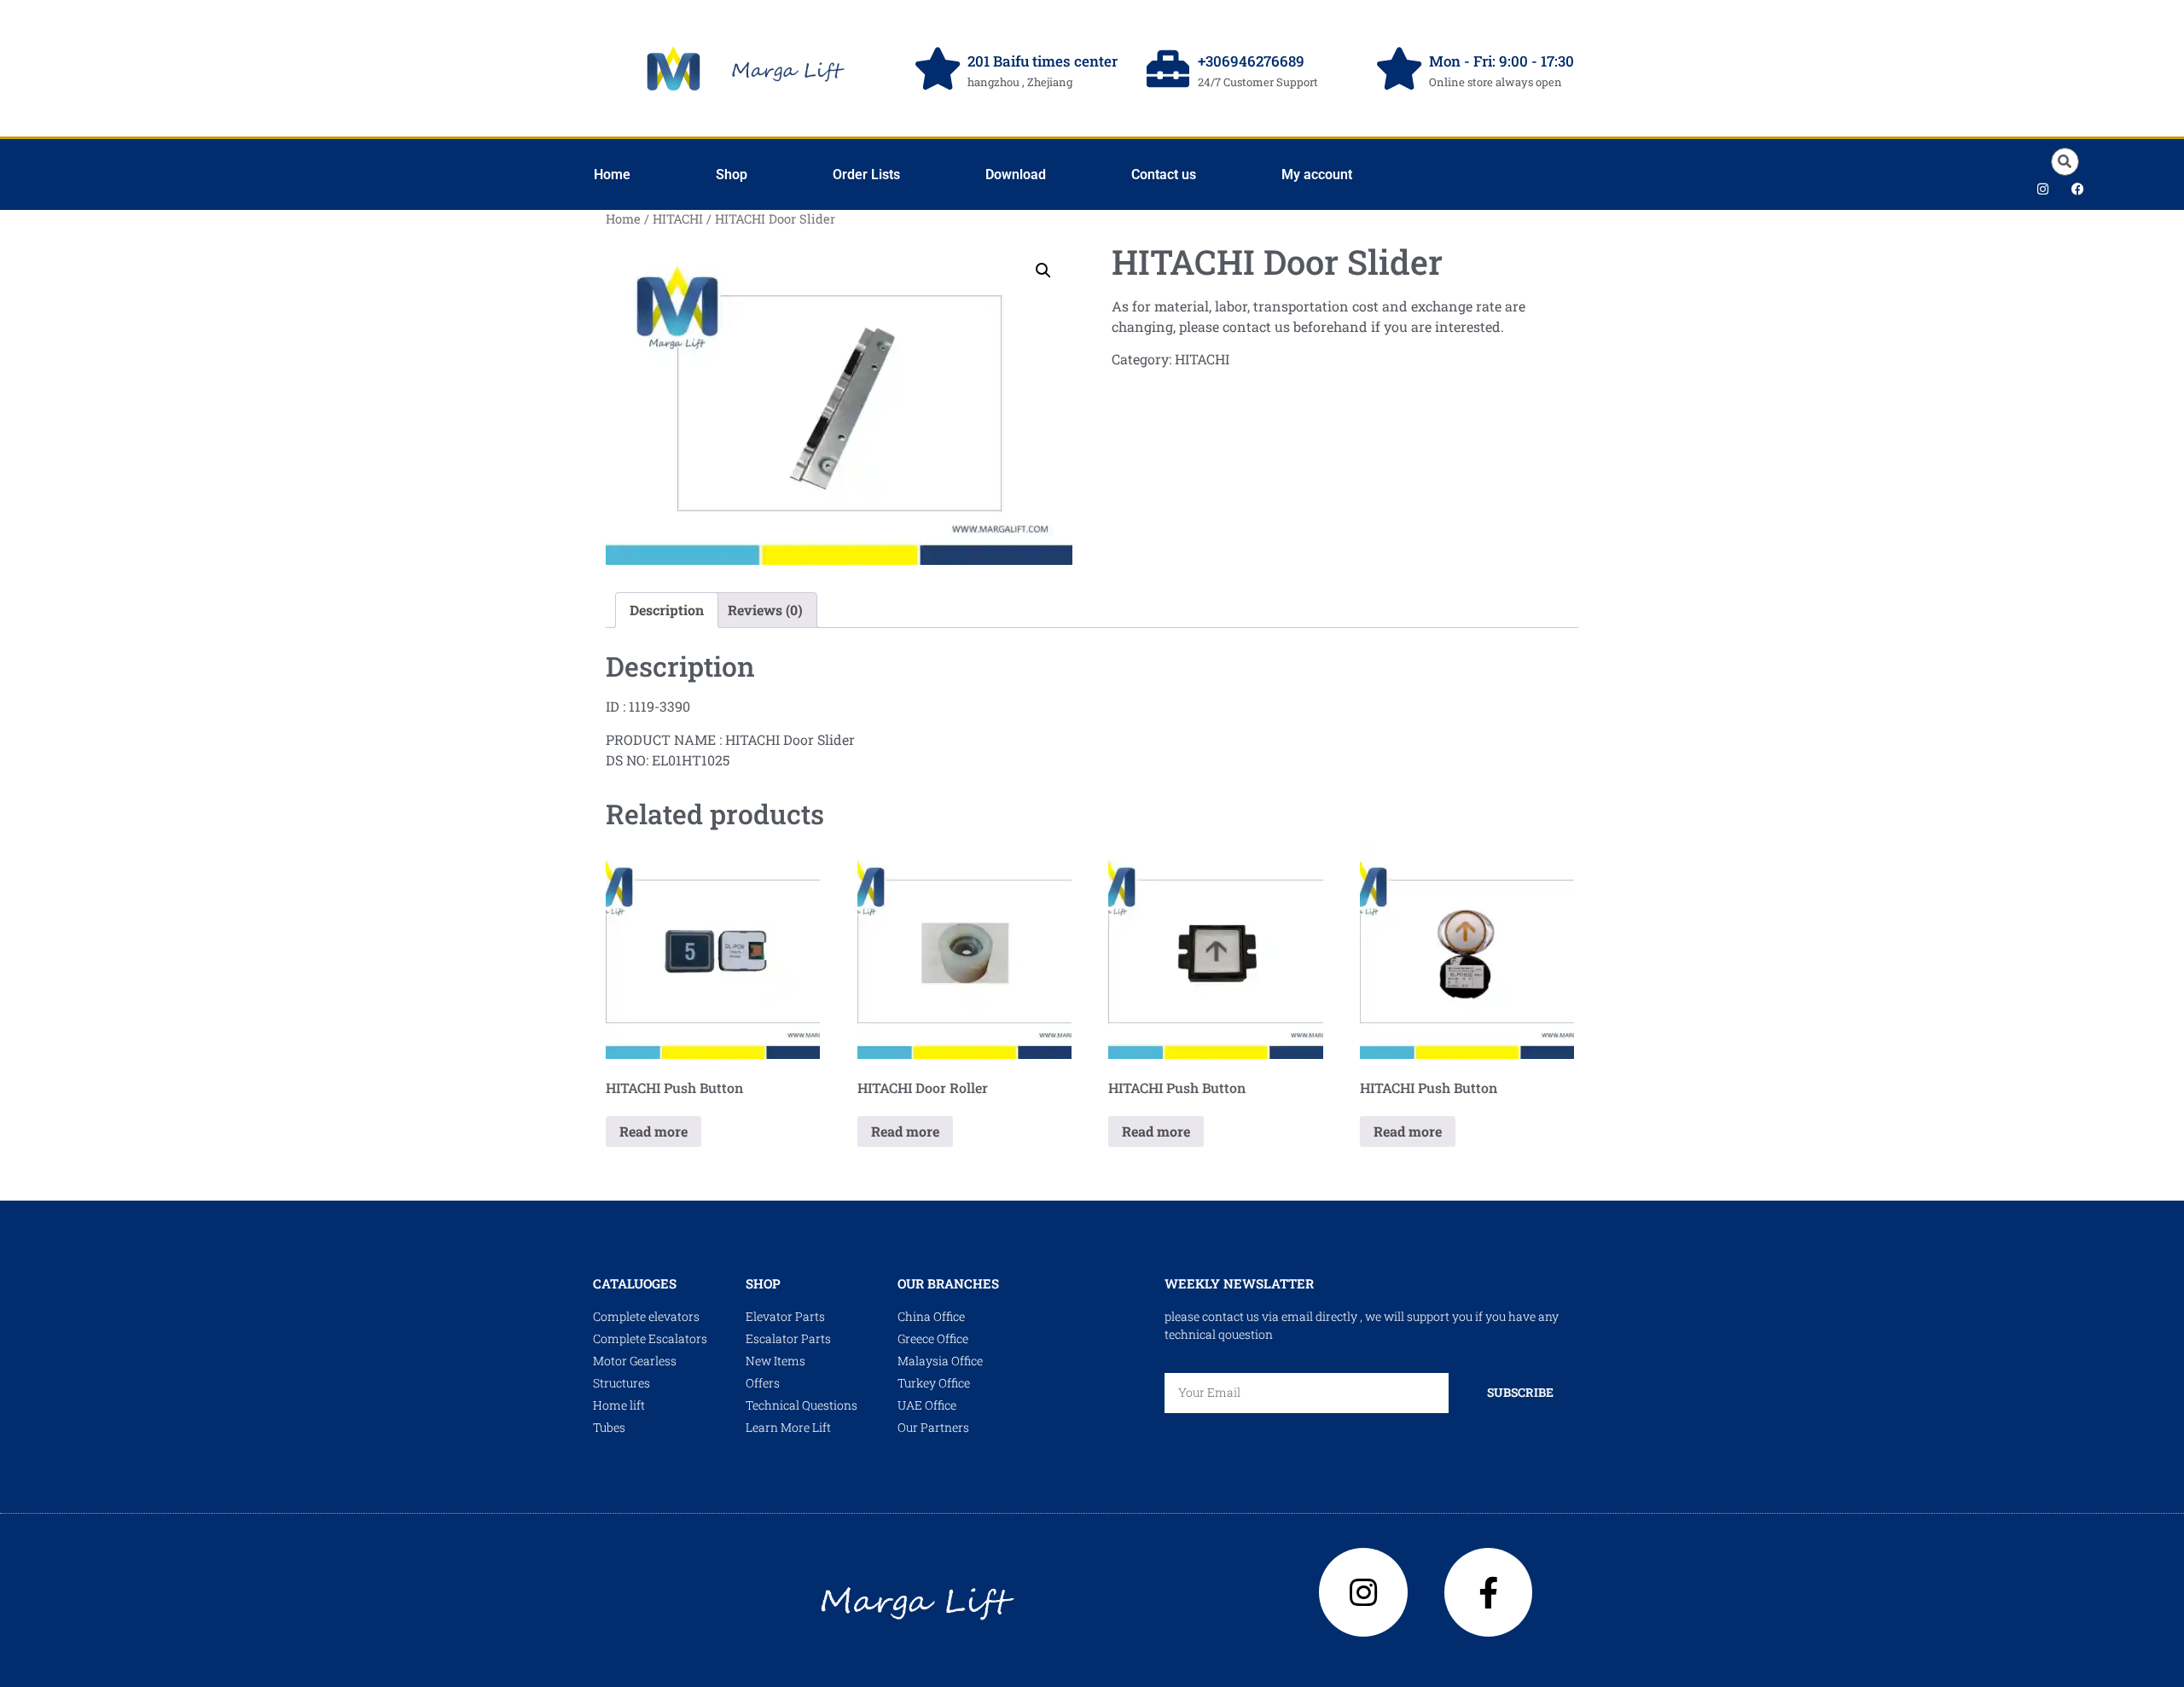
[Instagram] (2042, 189)
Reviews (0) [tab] (765, 610)
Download (1016, 175)
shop (763, 1283)
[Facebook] (2077, 189)
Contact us (1164, 175)
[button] (2065, 162)
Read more (653, 1131)
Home (612, 175)
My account (1317, 175)
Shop (732, 175)
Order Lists (866, 175)
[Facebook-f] (1489, 1592)
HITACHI (678, 219)
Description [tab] (667, 610)
